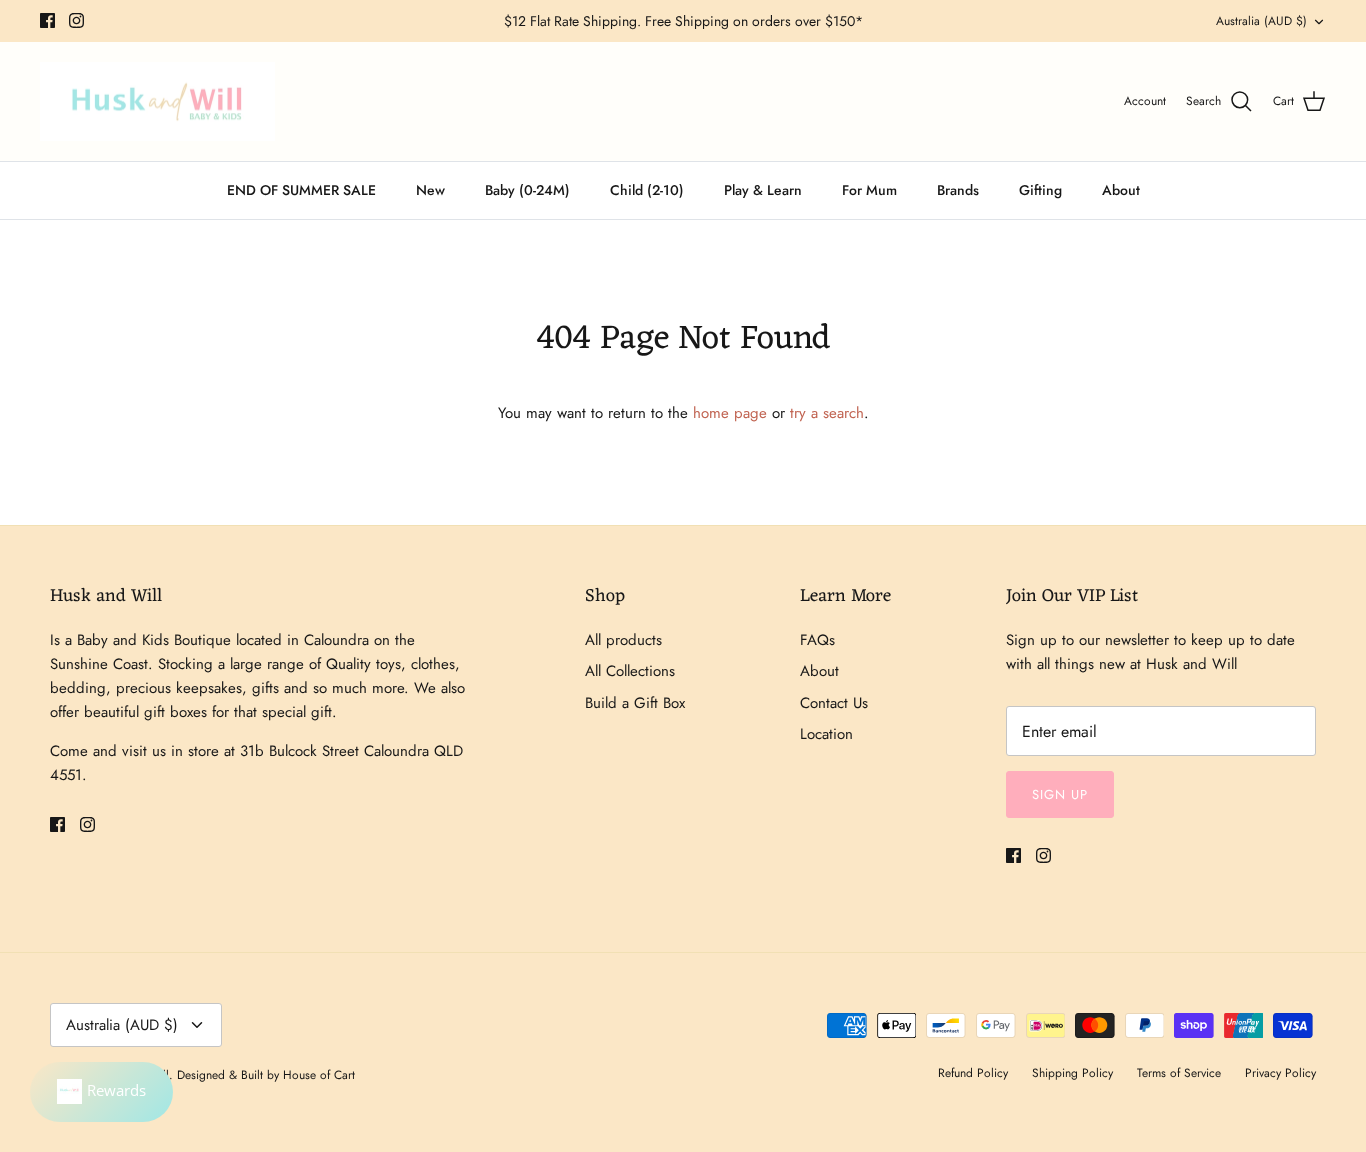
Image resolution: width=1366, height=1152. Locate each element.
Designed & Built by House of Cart (266, 1075)
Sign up (1060, 794)
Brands (958, 190)
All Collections (630, 671)
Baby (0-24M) (527, 190)
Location (826, 734)
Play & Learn (763, 190)
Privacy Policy (1280, 1073)
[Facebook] (47, 20)
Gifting (1040, 190)
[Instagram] (76, 20)
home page (730, 413)
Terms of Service (1179, 1073)
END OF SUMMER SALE (301, 190)
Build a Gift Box (635, 703)
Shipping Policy (1072, 1073)
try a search (827, 413)
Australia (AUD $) (1261, 21)
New (430, 190)
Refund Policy (973, 1073)
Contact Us (834, 703)
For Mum (869, 190)
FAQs (817, 640)
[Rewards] (101, 1092)
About (1121, 190)
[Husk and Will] (157, 102)
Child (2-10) (647, 190)
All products (623, 640)
